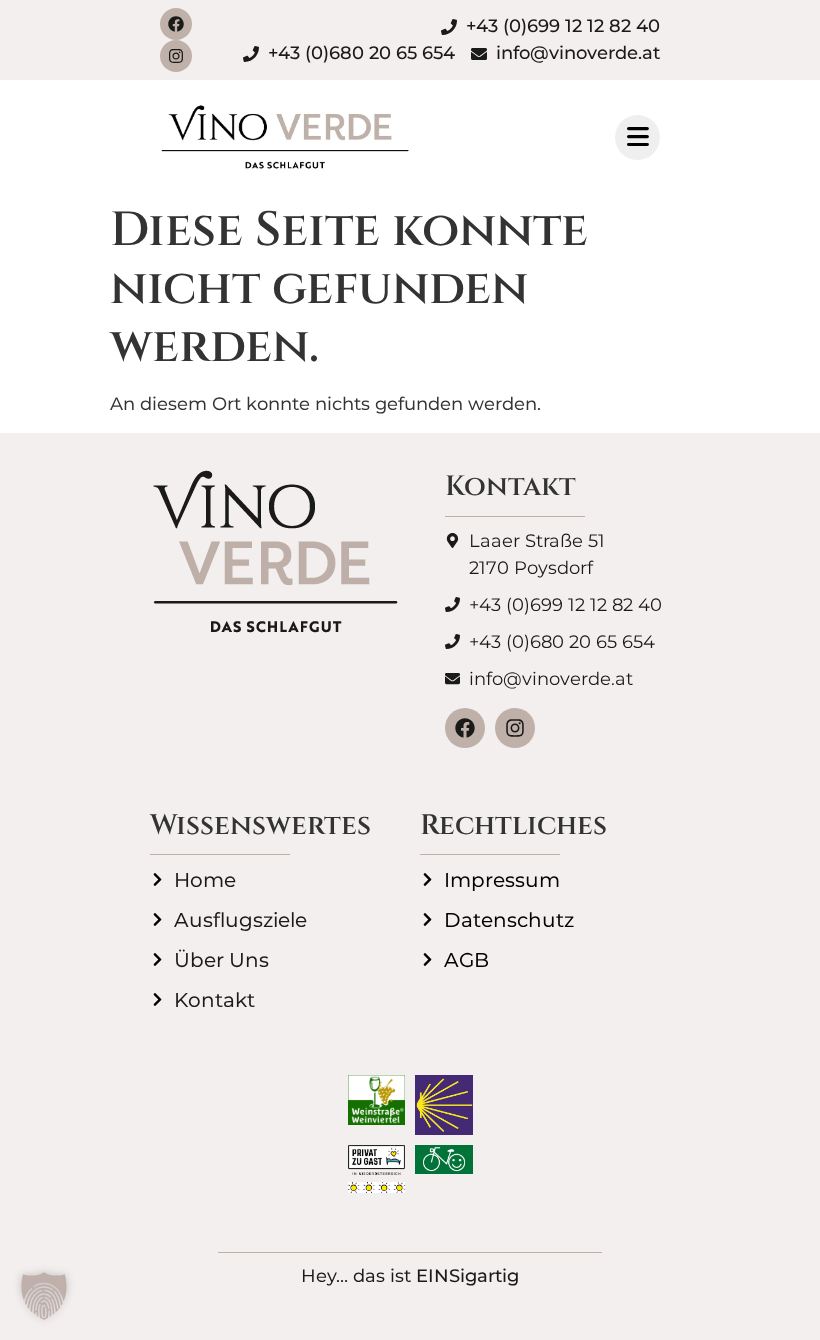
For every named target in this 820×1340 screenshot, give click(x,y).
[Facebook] (176, 24)
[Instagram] (176, 56)
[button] (44, 1296)
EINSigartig (467, 1276)
